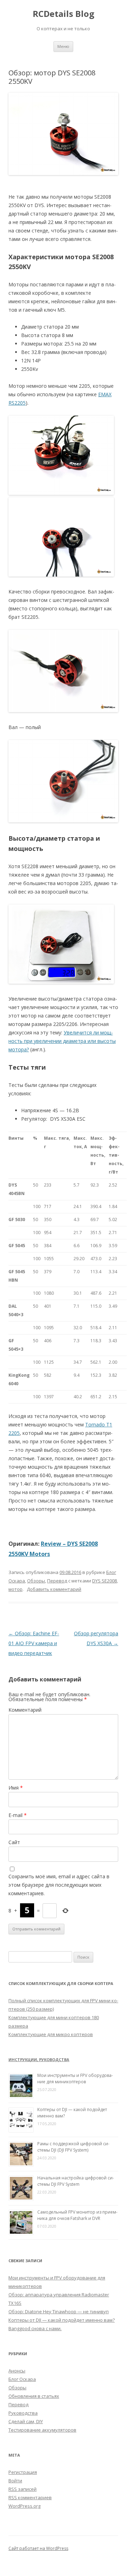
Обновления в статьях (34, 2396)
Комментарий (25, 1710)
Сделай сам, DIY (26, 2421)
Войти (15, 2481)
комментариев (30, 2497)
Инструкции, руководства (39, 2059)
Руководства (23, 2413)
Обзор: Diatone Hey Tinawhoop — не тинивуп (59, 2311)
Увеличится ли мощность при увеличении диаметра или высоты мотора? (62, 1041)
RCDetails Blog (64, 14)
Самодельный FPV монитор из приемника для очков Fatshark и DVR (77, 2215)
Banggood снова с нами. (35, 2328)
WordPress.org (24, 2506)
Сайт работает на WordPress (38, 2548)
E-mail (18, 1815)
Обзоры (36, 1581)
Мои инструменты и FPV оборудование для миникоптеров (75, 2079)
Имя (16, 1788)
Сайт (14, 1842)
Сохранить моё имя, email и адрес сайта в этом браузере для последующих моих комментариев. (59, 1885)
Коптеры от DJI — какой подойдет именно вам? (62, 2320)
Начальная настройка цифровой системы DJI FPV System (76, 2181)
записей (23, 2489)
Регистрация (23, 2472)
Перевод (57, 1581)
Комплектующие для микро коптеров (51, 2034)
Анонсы (17, 2371)
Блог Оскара (22, 2379)
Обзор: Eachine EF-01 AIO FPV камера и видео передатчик (34, 1643)
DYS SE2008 (104, 1581)
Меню (63, 46)
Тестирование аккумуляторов (42, 2430)
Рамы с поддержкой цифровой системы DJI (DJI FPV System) (73, 2147)
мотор (15, 1589)
